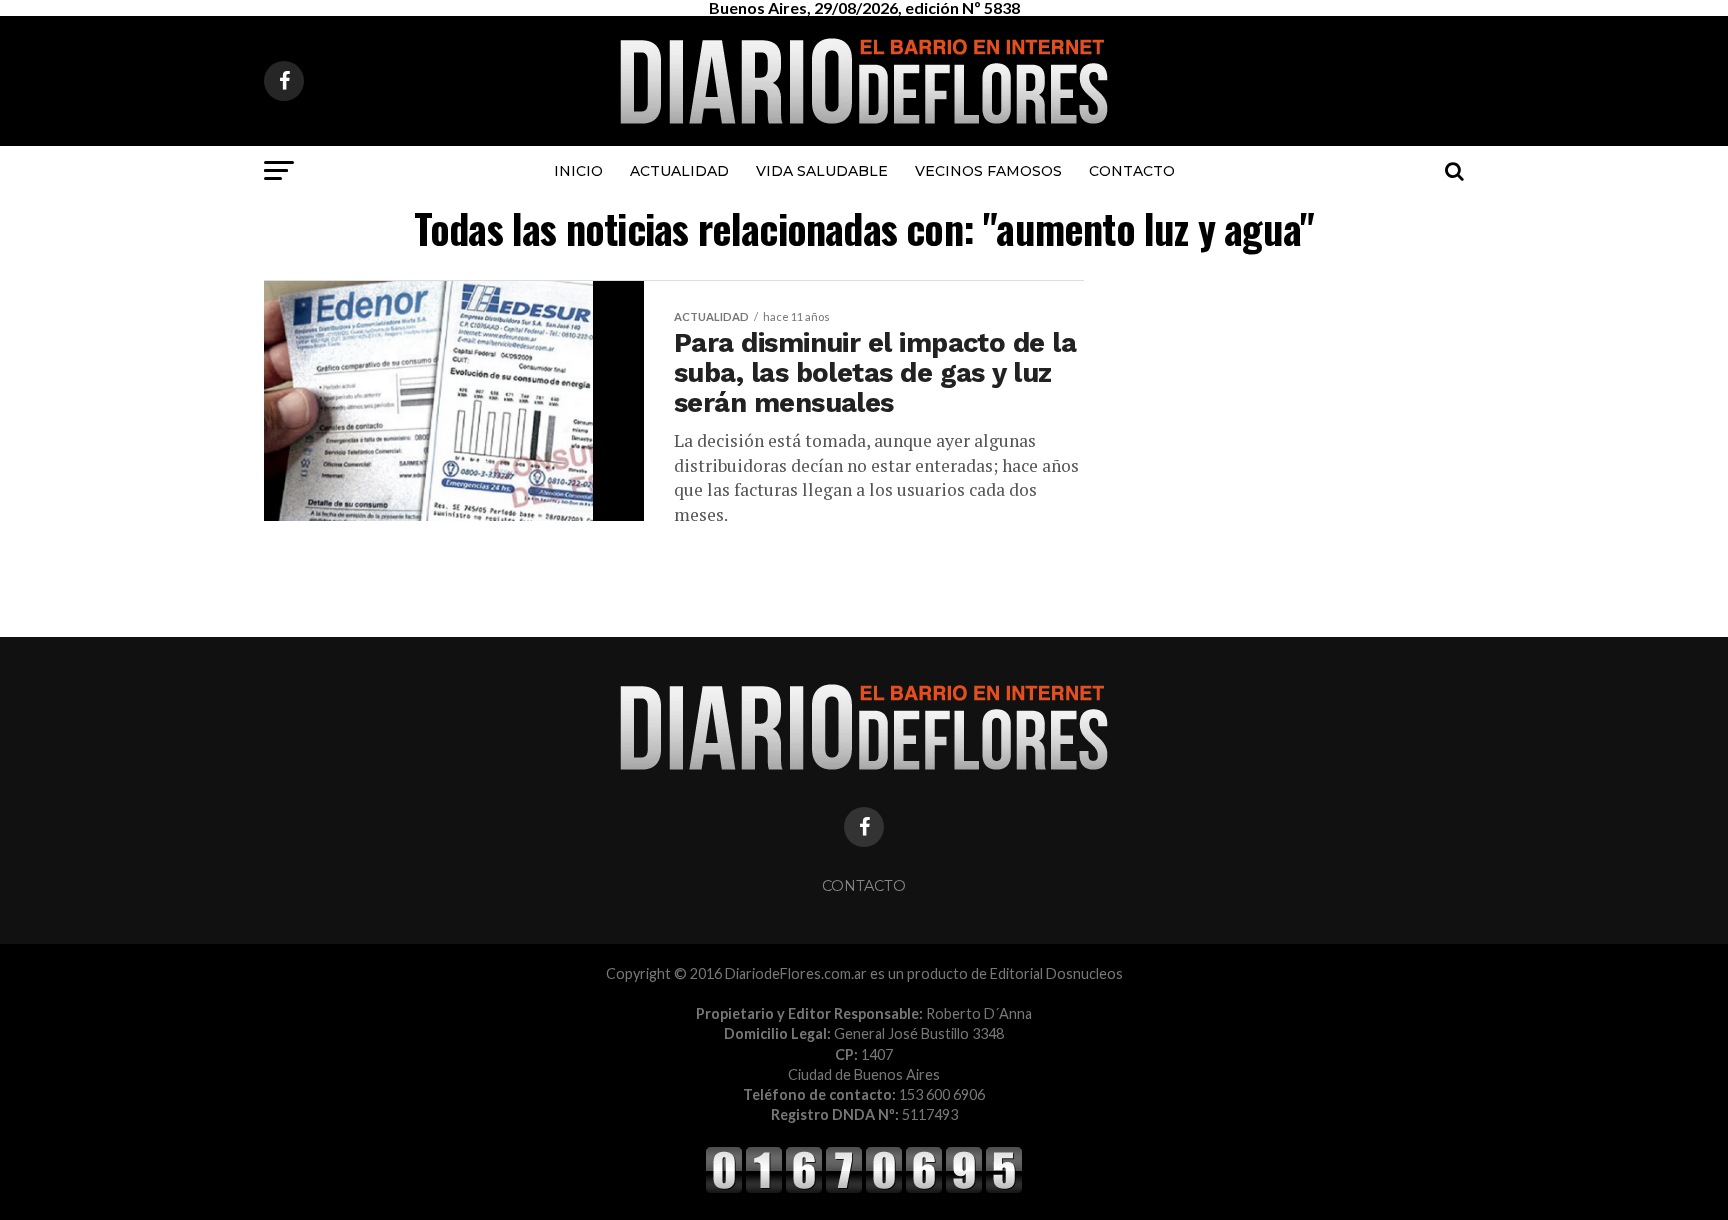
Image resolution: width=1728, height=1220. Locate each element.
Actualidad (679, 171)
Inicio (578, 171)
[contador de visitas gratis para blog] (864, 1189)
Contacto (1132, 171)
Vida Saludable (822, 171)
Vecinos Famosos (988, 171)
